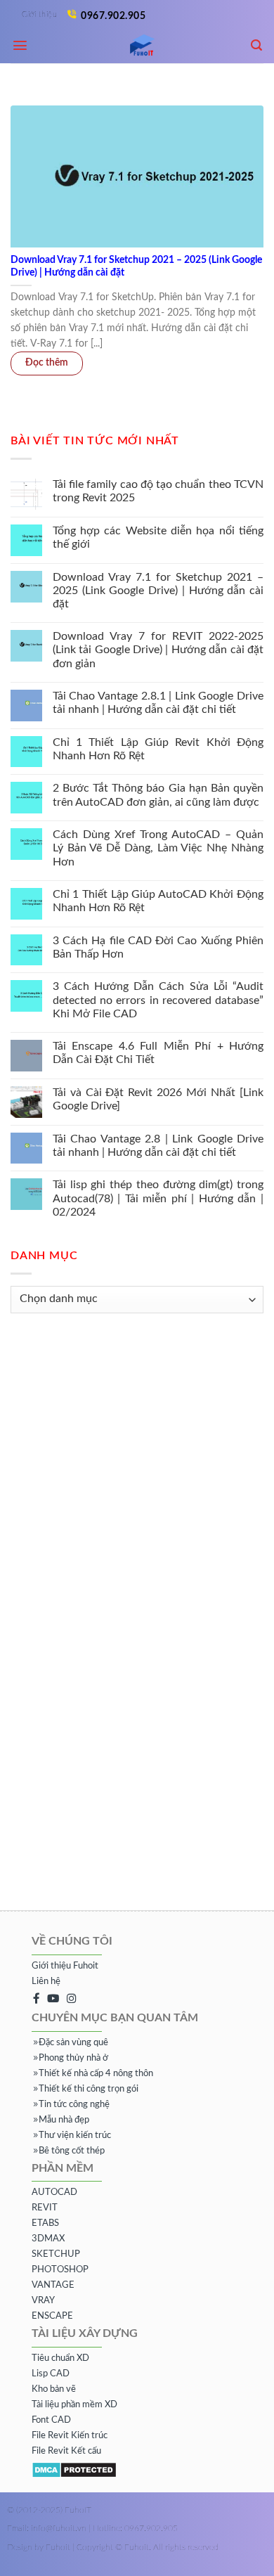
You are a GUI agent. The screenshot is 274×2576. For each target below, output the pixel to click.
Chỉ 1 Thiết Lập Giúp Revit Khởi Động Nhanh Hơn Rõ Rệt (158, 748)
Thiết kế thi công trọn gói (89, 2089)
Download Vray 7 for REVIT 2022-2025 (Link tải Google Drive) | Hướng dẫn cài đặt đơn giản (158, 650)
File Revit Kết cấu (66, 2451)
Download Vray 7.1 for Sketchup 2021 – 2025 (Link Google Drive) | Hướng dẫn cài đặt (158, 590)
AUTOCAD (54, 2192)
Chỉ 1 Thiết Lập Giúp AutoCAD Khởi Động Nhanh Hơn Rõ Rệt (158, 900)
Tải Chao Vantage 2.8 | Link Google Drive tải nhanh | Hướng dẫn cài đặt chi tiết (158, 1145)
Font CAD (51, 2420)
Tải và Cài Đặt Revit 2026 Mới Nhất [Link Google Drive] (158, 1099)
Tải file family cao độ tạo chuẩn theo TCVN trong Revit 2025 (158, 491)
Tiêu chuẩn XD (60, 2358)
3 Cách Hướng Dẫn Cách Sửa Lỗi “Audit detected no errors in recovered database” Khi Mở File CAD (158, 1000)
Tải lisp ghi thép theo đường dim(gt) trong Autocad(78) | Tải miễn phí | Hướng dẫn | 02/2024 (158, 1198)
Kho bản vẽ (54, 2389)
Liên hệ (46, 1982)
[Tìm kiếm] (257, 45)
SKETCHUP (56, 2254)
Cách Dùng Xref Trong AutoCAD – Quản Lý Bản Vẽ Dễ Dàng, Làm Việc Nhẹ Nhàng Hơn (158, 848)
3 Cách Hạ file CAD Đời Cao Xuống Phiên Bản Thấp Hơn (158, 947)
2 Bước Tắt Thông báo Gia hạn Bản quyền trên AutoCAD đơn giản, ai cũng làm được (158, 795)
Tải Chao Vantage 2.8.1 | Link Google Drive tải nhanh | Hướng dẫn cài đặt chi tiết (158, 702)
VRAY (43, 2301)
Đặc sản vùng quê (73, 2043)
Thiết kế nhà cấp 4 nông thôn (96, 2074)
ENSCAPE (52, 2316)
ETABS (45, 2223)
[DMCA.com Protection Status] (74, 2469)
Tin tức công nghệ (74, 2105)
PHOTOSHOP (60, 2270)
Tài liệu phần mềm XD (74, 2405)
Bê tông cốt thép (72, 2151)
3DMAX (48, 2239)
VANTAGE (53, 2285)
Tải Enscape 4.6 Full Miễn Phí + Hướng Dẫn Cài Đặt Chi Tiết (158, 1053)
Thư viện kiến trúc (75, 2136)
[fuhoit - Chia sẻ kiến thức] (137, 46)
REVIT (45, 2208)
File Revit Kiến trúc (70, 2436)
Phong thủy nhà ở (73, 2058)
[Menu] (20, 45)
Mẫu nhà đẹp (64, 2120)
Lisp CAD (51, 2374)
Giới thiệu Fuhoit (65, 1966)
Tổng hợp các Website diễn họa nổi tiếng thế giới (158, 537)
